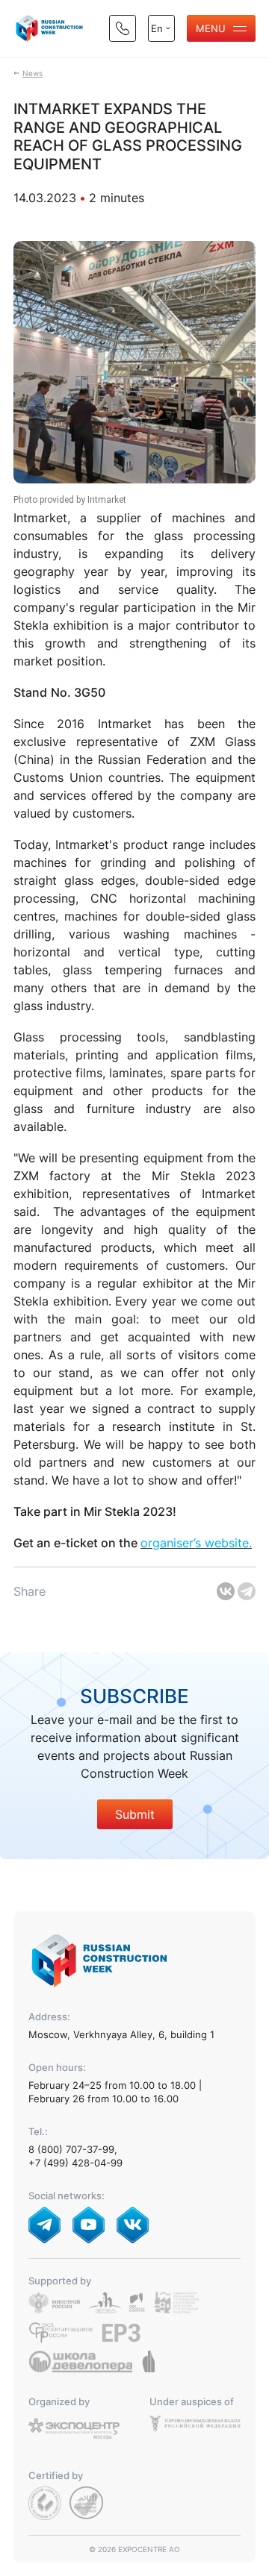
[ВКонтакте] (226, 1591)
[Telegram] (247, 1591)
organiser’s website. (196, 1543)
